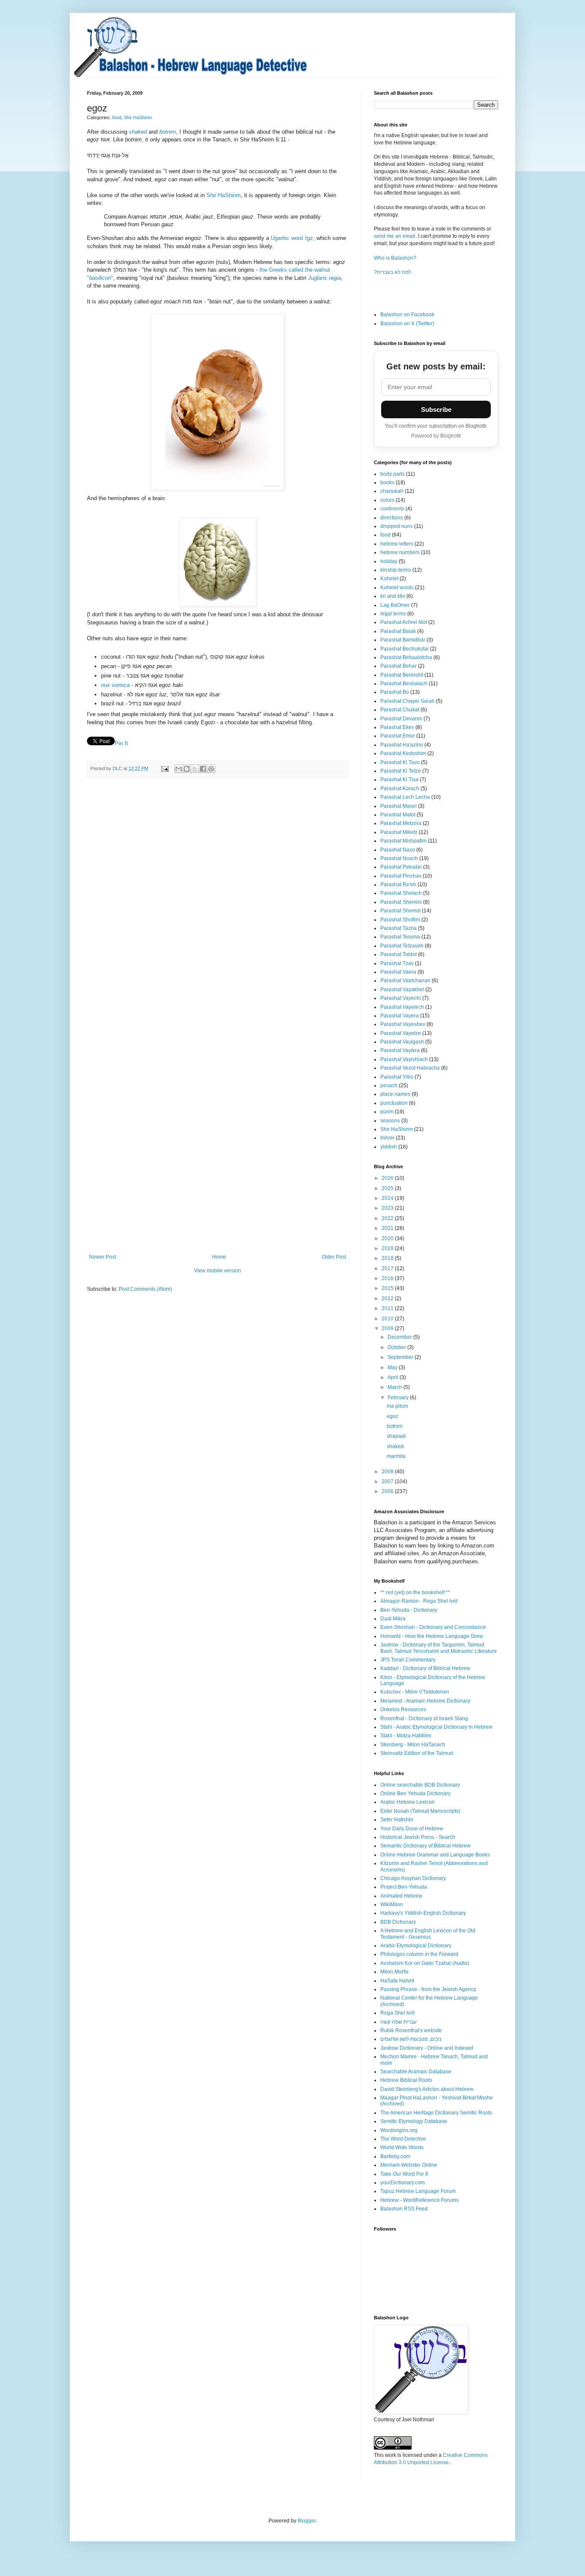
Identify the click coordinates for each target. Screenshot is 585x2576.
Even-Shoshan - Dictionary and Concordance (433, 1627)
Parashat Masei (398, 806)
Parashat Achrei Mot (404, 622)
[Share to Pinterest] (211, 769)
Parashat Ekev (397, 727)
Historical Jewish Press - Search (418, 1837)
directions (392, 518)
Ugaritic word (292, 238)
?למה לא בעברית (392, 272)
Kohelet (389, 579)
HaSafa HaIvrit (397, 1981)
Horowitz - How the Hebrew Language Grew (432, 1636)
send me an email (395, 236)
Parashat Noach (399, 858)
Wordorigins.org (399, 2130)
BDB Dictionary (398, 1922)
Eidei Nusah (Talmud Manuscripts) (420, 1811)
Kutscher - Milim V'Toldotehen (415, 1692)
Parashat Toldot (398, 954)
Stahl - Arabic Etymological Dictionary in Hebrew (436, 1727)
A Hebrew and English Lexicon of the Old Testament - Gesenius (428, 1934)
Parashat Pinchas (401, 876)
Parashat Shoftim (400, 920)
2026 (388, 1178)
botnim (395, 1426)
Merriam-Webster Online (409, 2165)
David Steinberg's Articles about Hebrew (427, 2089)
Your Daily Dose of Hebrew (412, 1829)
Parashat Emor (398, 736)
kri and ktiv (393, 596)
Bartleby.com (395, 2156)
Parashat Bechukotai (404, 649)
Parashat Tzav (397, 963)
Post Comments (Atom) (145, 1289)
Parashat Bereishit (402, 675)
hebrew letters (397, 544)
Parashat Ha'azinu (402, 745)
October (397, 1347)
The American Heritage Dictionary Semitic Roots (436, 2113)
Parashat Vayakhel (402, 990)
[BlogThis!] (187, 769)
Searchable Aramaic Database (416, 2072)
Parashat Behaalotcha (406, 657)
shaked (395, 1446)
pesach (389, 1086)
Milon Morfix (394, 1972)
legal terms (393, 614)
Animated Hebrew (401, 1896)
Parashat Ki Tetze (401, 771)
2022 (388, 1218)
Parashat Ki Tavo (400, 762)
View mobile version (218, 1271)
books (387, 483)
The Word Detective (403, 2139)
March (395, 1387)
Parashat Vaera (398, 972)
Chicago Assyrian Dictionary (413, 1878)
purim (387, 1112)
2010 (388, 1319)
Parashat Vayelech (402, 1007)
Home (219, 1257)
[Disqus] (218, 903)
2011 (388, 1308)
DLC (118, 768)
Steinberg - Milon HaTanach (413, 1745)
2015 (388, 1288)
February (399, 1397)
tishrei (387, 1138)
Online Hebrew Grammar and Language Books (435, 1855)
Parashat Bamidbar (403, 640)
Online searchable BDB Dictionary (420, 1785)
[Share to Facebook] (203, 769)
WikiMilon (392, 1904)
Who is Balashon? (395, 258)
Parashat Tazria (398, 928)
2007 (388, 1481)
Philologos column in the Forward (419, 1954)
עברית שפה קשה (398, 2022)
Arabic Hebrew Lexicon (407, 1802)
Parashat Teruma (400, 937)
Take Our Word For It (404, 2174)
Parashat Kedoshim (403, 753)
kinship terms (396, 570)
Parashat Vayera (400, 1016)
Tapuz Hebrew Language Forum (418, 2191)
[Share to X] (195, 769)
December (400, 1337)
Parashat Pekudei (401, 867)
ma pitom (397, 1406)
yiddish (389, 1147)
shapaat (396, 1436)
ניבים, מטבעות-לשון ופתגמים (411, 2039)
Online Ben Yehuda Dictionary (415, 1793)
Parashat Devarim (401, 719)
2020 (388, 1239)
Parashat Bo (395, 692)
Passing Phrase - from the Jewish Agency (428, 1989)
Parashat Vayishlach (404, 1059)
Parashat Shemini (401, 902)
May (393, 1367)
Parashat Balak (398, 631)
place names (395, 1094)
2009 (388, 1328)
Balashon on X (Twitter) (407, 324)
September (401, 1357)
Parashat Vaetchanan (405, 981)
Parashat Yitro (397, 1077)
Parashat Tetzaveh (402, 946)
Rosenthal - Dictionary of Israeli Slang (424, 1718)
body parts (392, 474)
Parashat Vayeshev (403, 1024)
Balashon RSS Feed (404, 2209)
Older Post (334, 1257)
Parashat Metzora (401, 823)
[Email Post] (164, 768)
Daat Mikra (393, 1619)
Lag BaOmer (395, 605)
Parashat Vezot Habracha (410, 1068)
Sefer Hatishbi (397, 1820)
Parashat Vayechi (401, 998)
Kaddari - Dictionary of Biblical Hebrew (425, 1668)
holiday (389, 561)
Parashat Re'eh (398, 885)
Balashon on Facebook (407, 315)
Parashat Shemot (400, 911)
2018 (388, 1258)
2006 (388, 1491)
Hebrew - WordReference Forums (419, 2200)
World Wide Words (402, 2147)
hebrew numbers (400, 552)
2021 (388, 1228)
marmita (396, 1456)
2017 (388, 1269)
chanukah (392, 491)
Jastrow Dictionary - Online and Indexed (427, 2048)
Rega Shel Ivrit (397, 2013)
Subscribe (436, 409)
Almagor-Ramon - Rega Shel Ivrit (419, 1601)
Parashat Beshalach (404, 684)
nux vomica (115, 685)
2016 (388, 1278)
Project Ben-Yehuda (404, 1887)
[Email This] (179, 769)
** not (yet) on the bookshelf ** (415, 1592)
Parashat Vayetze (401, 1033)
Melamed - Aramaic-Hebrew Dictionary (425, 1701)
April (394, 1377)
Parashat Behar (398, 666)
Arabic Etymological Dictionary (416, 1946)
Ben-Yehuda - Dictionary (409, 1610)
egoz (392, 1416)
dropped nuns (397, 526)
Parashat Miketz (399, 832)
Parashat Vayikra (400, 1050)
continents (392, 509)
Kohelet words (397, 588)
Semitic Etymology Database (414, 2121)
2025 (388, 1188)
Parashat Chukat (400, 710)
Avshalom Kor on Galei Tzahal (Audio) (425, 1963)
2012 (388, 1298)
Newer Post (103, 1257)
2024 (388, 1198)
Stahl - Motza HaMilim (406, 1736)
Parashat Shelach (401, 893)
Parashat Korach (400, 789)
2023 (388, 1208)
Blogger (307, 2521)
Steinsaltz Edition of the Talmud (417, 1753)
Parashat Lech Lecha (405, 797)
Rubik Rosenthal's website (411, 2030)
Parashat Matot (398, 815)
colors (387, 500)
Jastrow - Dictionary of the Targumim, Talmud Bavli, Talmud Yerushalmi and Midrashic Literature (439, 1648)
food (117, 117)
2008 (388, 1472)
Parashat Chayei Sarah (407, 701)
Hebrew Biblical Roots (406, 2080)
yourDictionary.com (403, 2183)
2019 (388, 1248)
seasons (390, 1121)
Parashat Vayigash (402, 1042)
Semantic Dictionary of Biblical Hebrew (425, 1846)
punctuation (394, 1103)
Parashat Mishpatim (403, 841)
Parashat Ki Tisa (399, 780)
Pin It (121, 743)
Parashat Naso (398, 850)
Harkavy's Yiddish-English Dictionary (423, 1913)
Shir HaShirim (138, 117)
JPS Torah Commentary (408, 1660)
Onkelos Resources (403, 1709)
